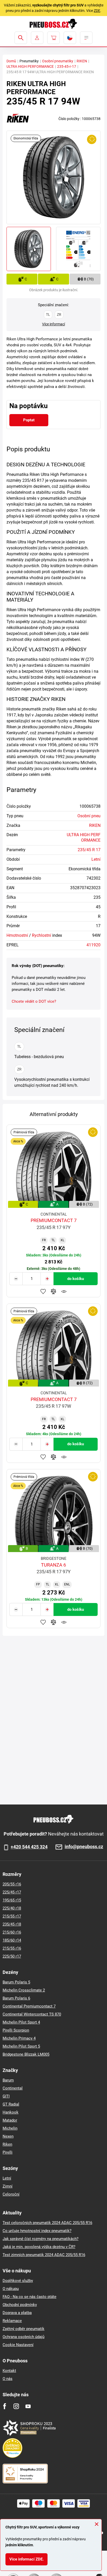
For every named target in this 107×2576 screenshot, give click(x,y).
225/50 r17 (12, 1956)
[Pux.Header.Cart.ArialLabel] (53, 38)
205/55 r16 (12, 1884)
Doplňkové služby (18, 2281)
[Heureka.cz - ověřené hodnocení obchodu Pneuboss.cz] (15, 2448)
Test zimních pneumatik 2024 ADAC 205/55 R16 (44, 2255)
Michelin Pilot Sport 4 (21, 2022)
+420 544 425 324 (29, 1847)
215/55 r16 (12, 1948)
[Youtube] (28, 2406)
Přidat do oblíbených (43, 1291)
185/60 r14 (12, 1940)
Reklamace (12, 2321)
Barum (8, 2080)
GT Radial (11, 2104)
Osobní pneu (89, 816)
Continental (13, 2088)
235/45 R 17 (89, 850)
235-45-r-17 (67, 66)
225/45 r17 (12, 1892)
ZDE (97, 11)
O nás (8, 2379)
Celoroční (11, 2194)
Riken (7, 2144)
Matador (10, 2120)
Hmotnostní (17, 935)
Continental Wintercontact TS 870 (32, 2014)
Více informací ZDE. (26, 2559)
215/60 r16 (12, 1932)
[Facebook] (5, 2406)
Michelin (10, 2128)
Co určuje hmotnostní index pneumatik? (37, 2231)
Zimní (8, 2186)
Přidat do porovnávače (53, 1291)
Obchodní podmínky (20, 2305)
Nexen (8, 2136)
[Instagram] (16, 2406)
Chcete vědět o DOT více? (34, 1001)
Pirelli (8, 2152)
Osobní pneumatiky (58, 61)
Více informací (53, 324)
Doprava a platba (17, 2313)
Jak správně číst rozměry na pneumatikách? (41, 2239)
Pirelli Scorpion (16, 2030)
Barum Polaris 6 (16, 1998)
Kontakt (9, 2371)
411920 (93, 945)
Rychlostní (42, 935)
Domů (11, 61)
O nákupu (11, 2289)
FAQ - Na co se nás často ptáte (29, 2297)
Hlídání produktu (64, 1291)
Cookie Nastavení (18, 2345)
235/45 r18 (12, 1924)
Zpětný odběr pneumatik (24, 2329)
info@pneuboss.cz (84, 1847)
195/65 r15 (12, 1900)
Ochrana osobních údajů (24, 2337)
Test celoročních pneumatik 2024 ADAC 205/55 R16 (47, 2223)
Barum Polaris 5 (16, 1982)
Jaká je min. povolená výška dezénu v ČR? (39, 2247)
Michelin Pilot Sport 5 (21, 2046)
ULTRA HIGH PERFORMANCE (30, 66)
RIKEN (82, 61)
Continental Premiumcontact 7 (29, 2006)
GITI (6, 2096)
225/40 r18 (12, 1908)
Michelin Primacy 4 (19, 2038)
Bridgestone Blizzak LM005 (26, 2054)
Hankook (11, 2112)
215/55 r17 (12, 1916)
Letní (96, 859)
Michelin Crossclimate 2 (24, 1990)
